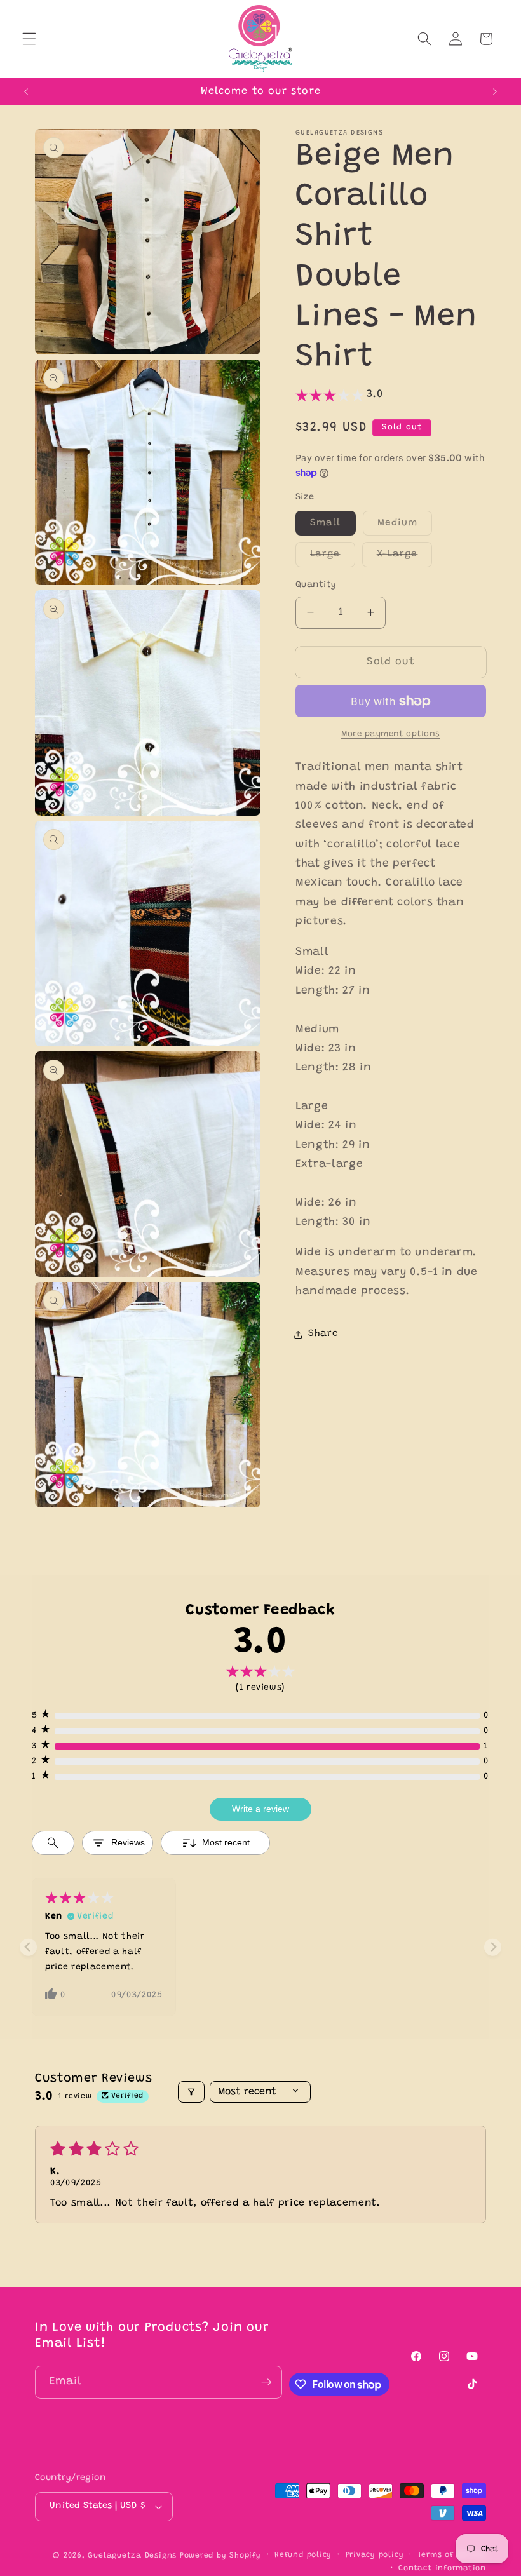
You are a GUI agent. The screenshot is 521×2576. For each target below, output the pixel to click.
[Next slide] (493, 1947)
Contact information (442, 2568)
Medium (405, 527)
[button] (29, 39)
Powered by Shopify (220, 2556)
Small (333, 527)
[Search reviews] (53, 1843)
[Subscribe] (266, 2382)
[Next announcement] (495, 91)
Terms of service (452, 2555)
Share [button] (323, 1334)
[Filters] (191, 2092)
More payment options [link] (391, 734)
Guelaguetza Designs (132, 2556)
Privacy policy (375, 2555)
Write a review (260, 1809)
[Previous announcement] (26, 91)
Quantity (316, 585)
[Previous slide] (28, 1947)
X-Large (405, 558)
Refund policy (303, 2555)
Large (333, 558)
